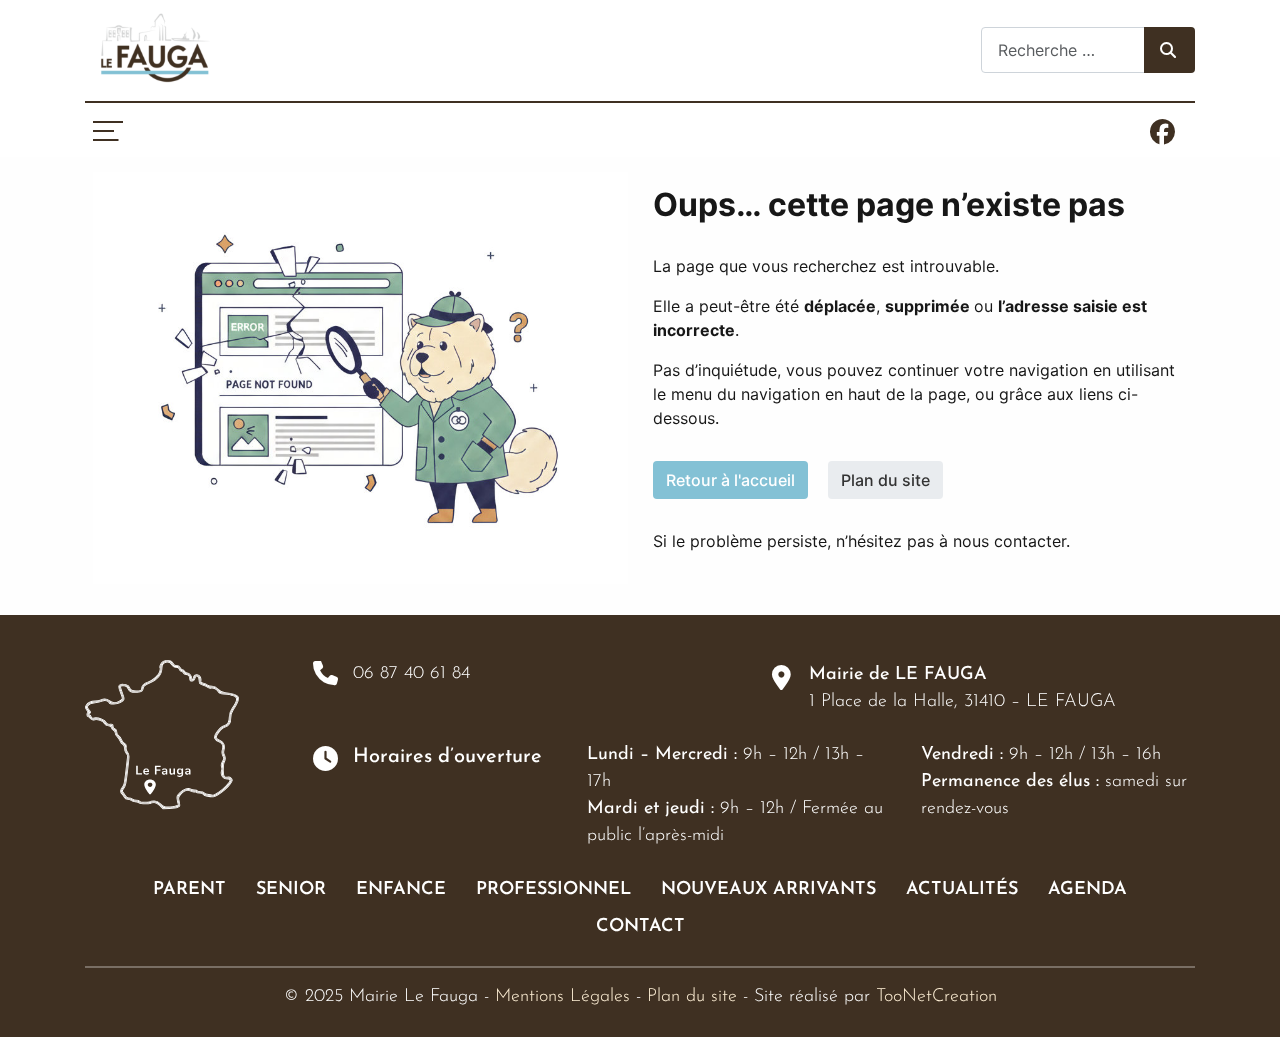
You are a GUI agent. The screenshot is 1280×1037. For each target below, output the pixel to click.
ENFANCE (401, 890)
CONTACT (640, 927)
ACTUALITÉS (962, 890)
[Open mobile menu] (107, 131)
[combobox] (1062, 49)
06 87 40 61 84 (411, 674)
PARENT (189, 890)
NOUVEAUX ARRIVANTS (768, 890)
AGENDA (1087, 890)
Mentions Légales (562, 997)
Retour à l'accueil (730, 480)
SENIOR (291, 890)
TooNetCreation (936, 997)
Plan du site (885, 480)
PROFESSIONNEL (553, 890)
